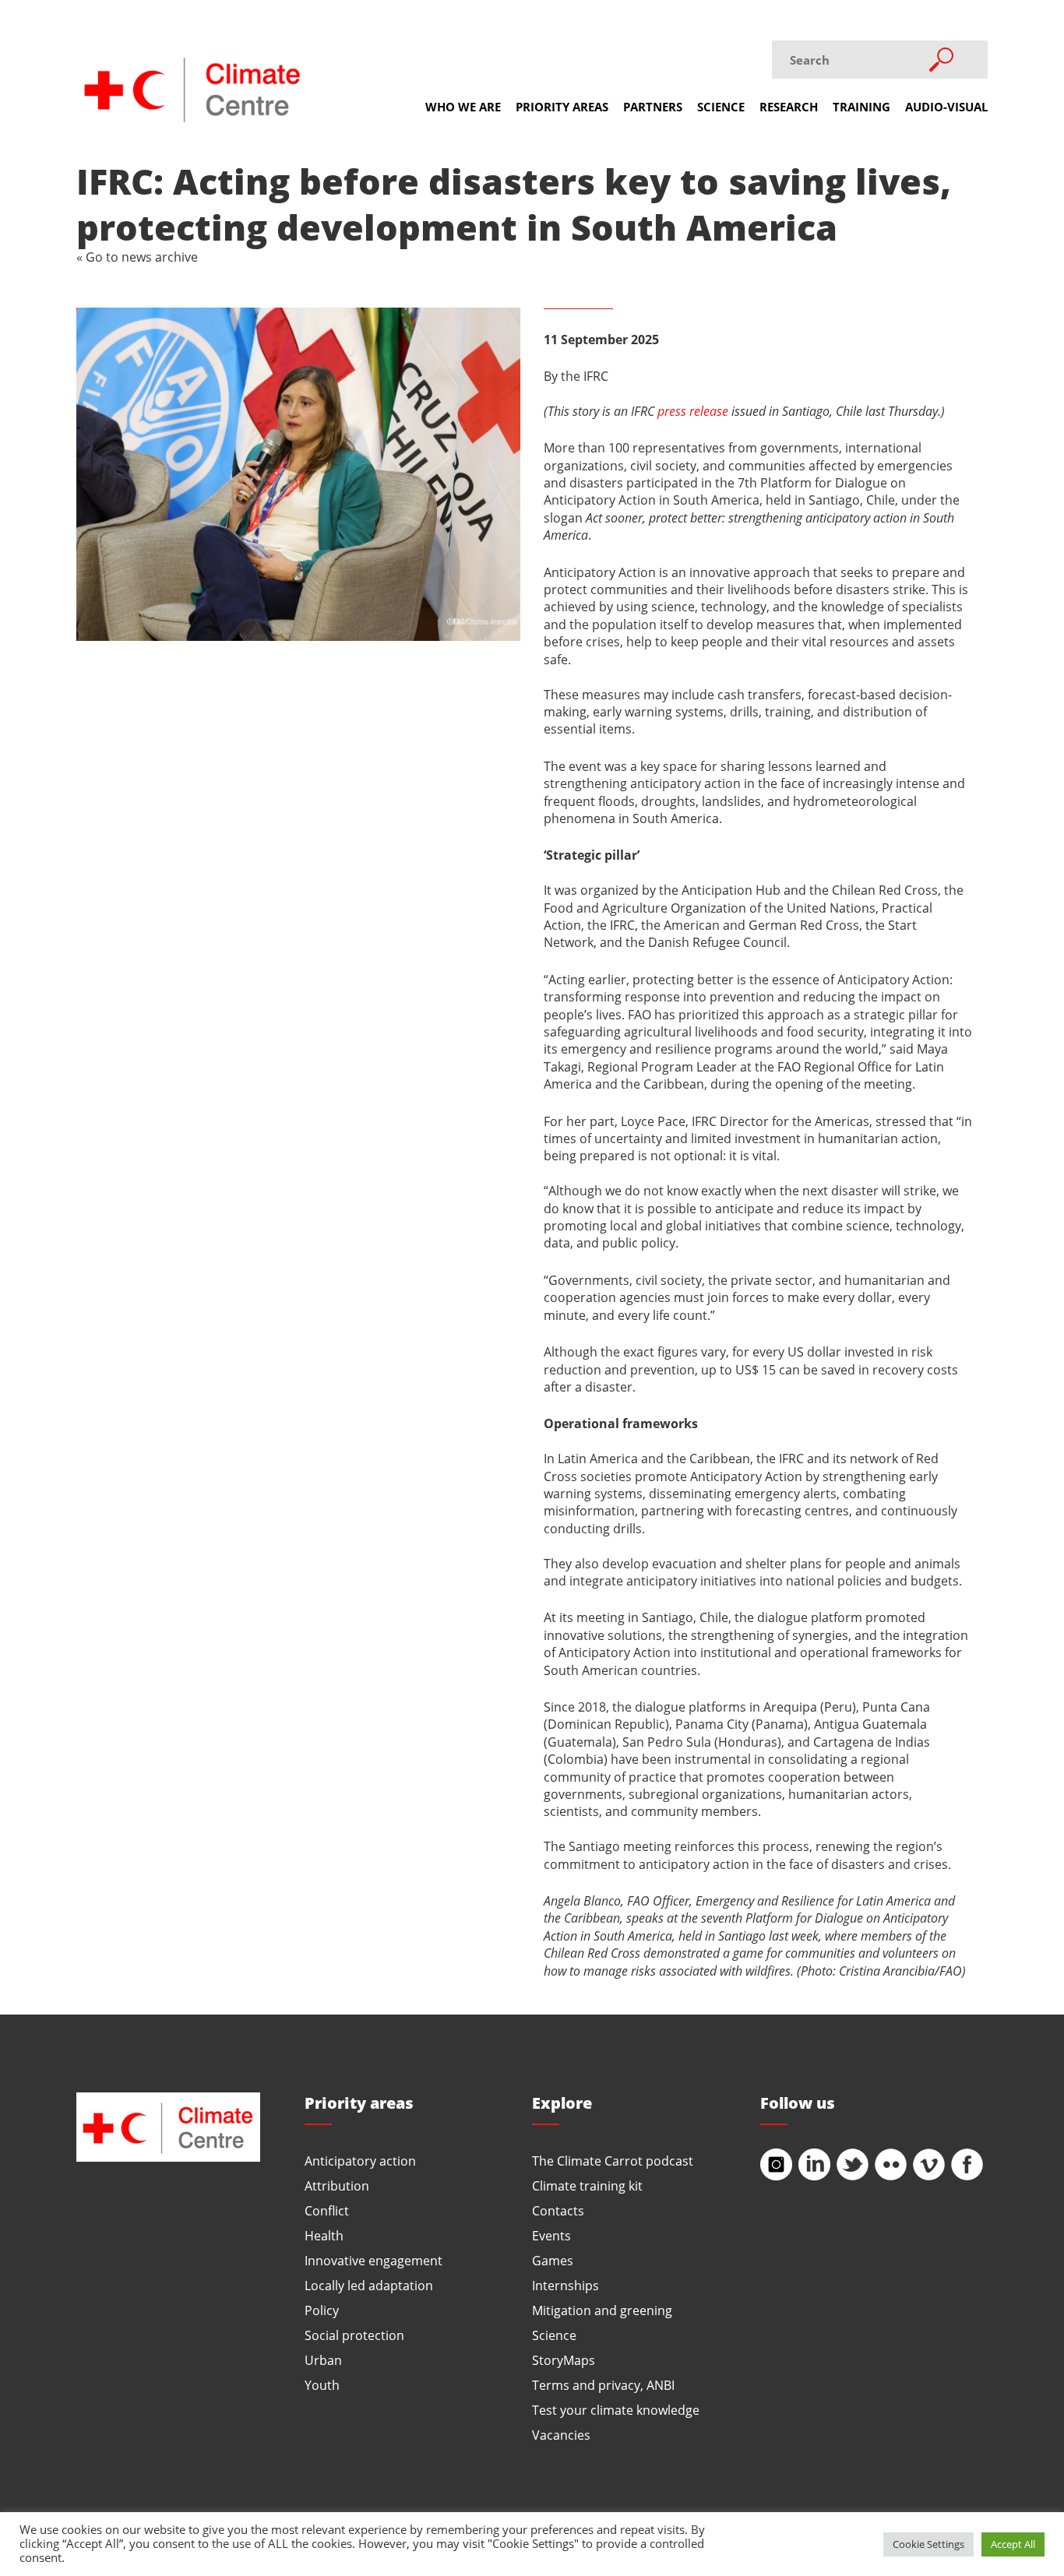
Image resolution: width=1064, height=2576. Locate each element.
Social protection (354, 2335)
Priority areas (562, 107)
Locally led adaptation (369, 2285)
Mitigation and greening (602, 2310)
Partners (653, 107)
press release (693, 411)
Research (789, 107)
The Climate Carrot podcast (613, 2161)
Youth (322, 2385)
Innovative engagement (373, 2260)
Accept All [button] (1013, 2544)
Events (551, 2235)
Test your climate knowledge (616, 2410)
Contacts (558, 2210)
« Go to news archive (137, 257)
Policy (322, 2310)
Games (553, 2260)
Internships (565, 2285)
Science (721, 107)
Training (861, 107)
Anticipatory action (360, 2161)
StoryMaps (564, 2360)
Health (324, 2235)
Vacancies (561, 2435)
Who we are (463, 107)
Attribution (337, 2185)
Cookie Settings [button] (928, 2544)
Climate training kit (587, 2185)
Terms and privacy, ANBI (603, 2385)
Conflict (327, 2210)
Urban (323, 2360)
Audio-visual (946, 107)
